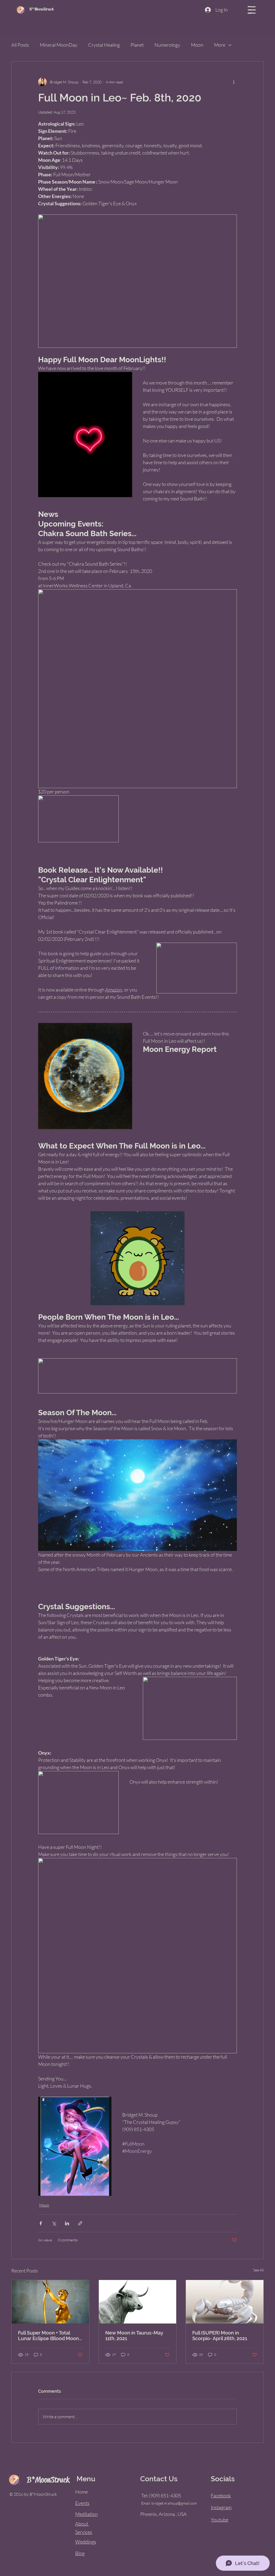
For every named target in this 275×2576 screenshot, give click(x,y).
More (220, 45)
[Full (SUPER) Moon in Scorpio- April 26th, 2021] (225, 2302)
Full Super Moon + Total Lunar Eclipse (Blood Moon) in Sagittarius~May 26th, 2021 (49, 2336)
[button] (252, 10)
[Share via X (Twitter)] (54, 2223)
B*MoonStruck (41, 9)
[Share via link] (80, 2223)
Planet (137, 45)
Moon (197, 45)
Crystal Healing (104, 45)
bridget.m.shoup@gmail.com (174, 2503)
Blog (80, 2553)
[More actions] (234, 82)
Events (82, 2503)
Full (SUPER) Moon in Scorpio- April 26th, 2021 (220, 2336)
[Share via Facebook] (41, 2223)
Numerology (167, 45)
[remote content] (75, 2146)
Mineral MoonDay (59, 45)
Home (82, 2492)
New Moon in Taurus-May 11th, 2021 (134, 2336)
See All (258, 2270)
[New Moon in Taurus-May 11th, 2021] (138, 2302)
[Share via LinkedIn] (67, 2223)
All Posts (20, 45)
